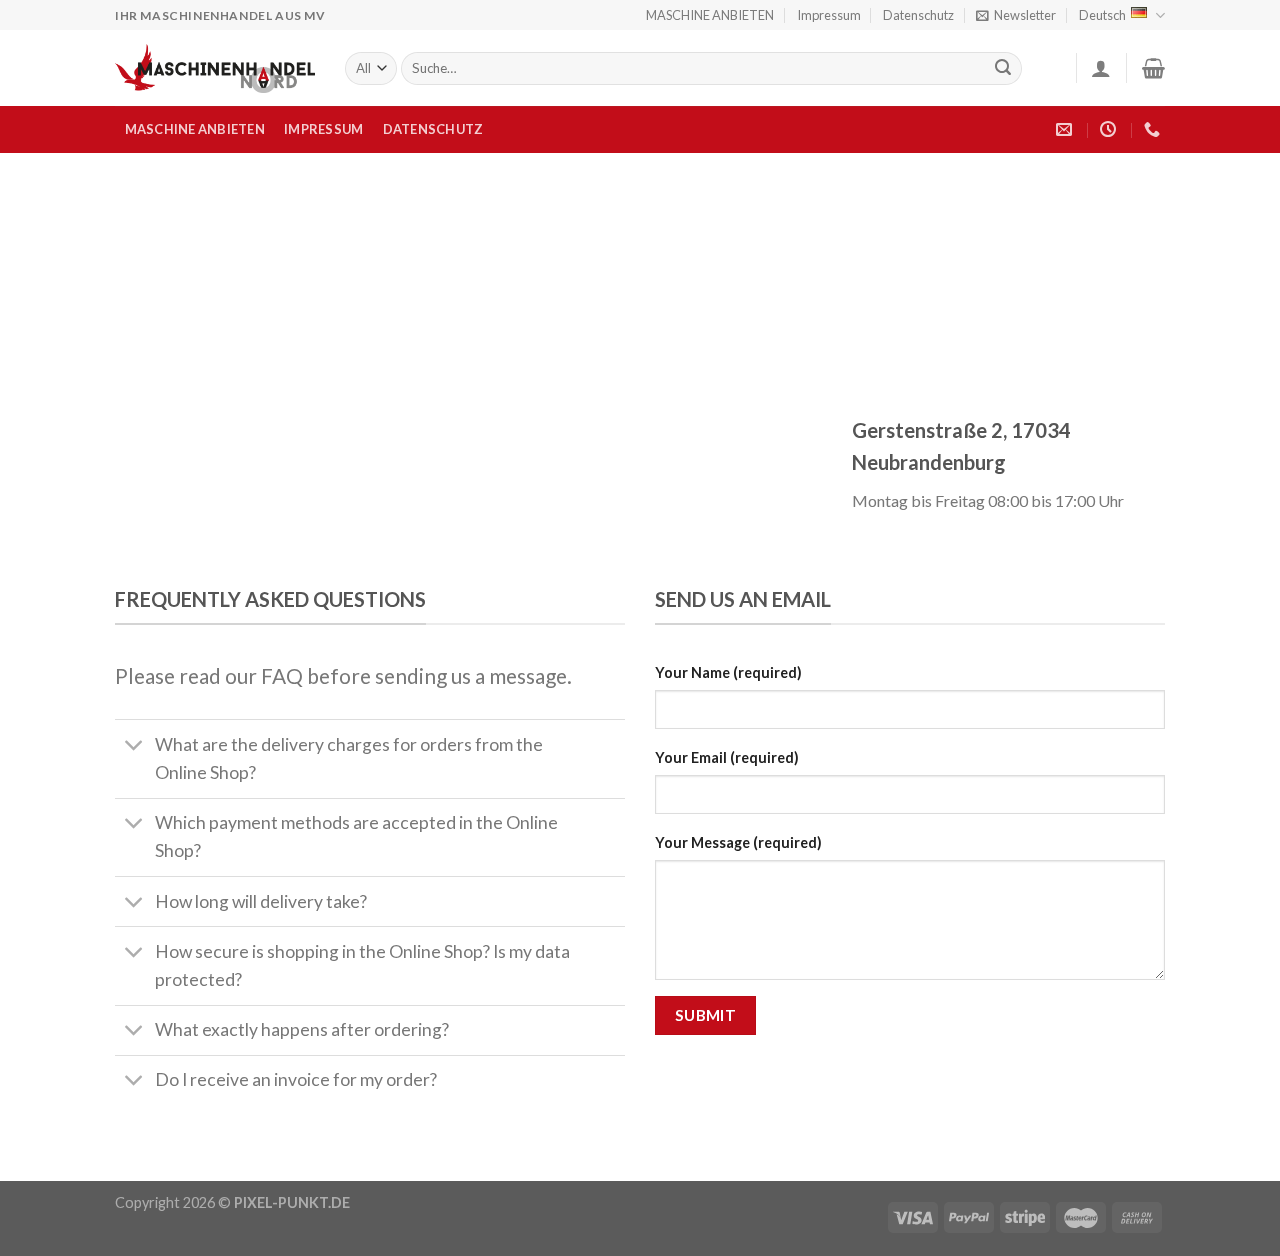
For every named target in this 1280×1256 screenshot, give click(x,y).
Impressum (829, 15)
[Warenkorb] (1153, 68)
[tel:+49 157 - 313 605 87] (1154, 129)
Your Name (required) (728, 672)
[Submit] (1004, 69)
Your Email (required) (727, 757)
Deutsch (1102, 15)
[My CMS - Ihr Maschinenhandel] (215, 68)
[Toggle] (134, 746)
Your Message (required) (738, 842)
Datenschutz (918, 15)
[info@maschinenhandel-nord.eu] (1066, 129)
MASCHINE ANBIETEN (710, 15)
